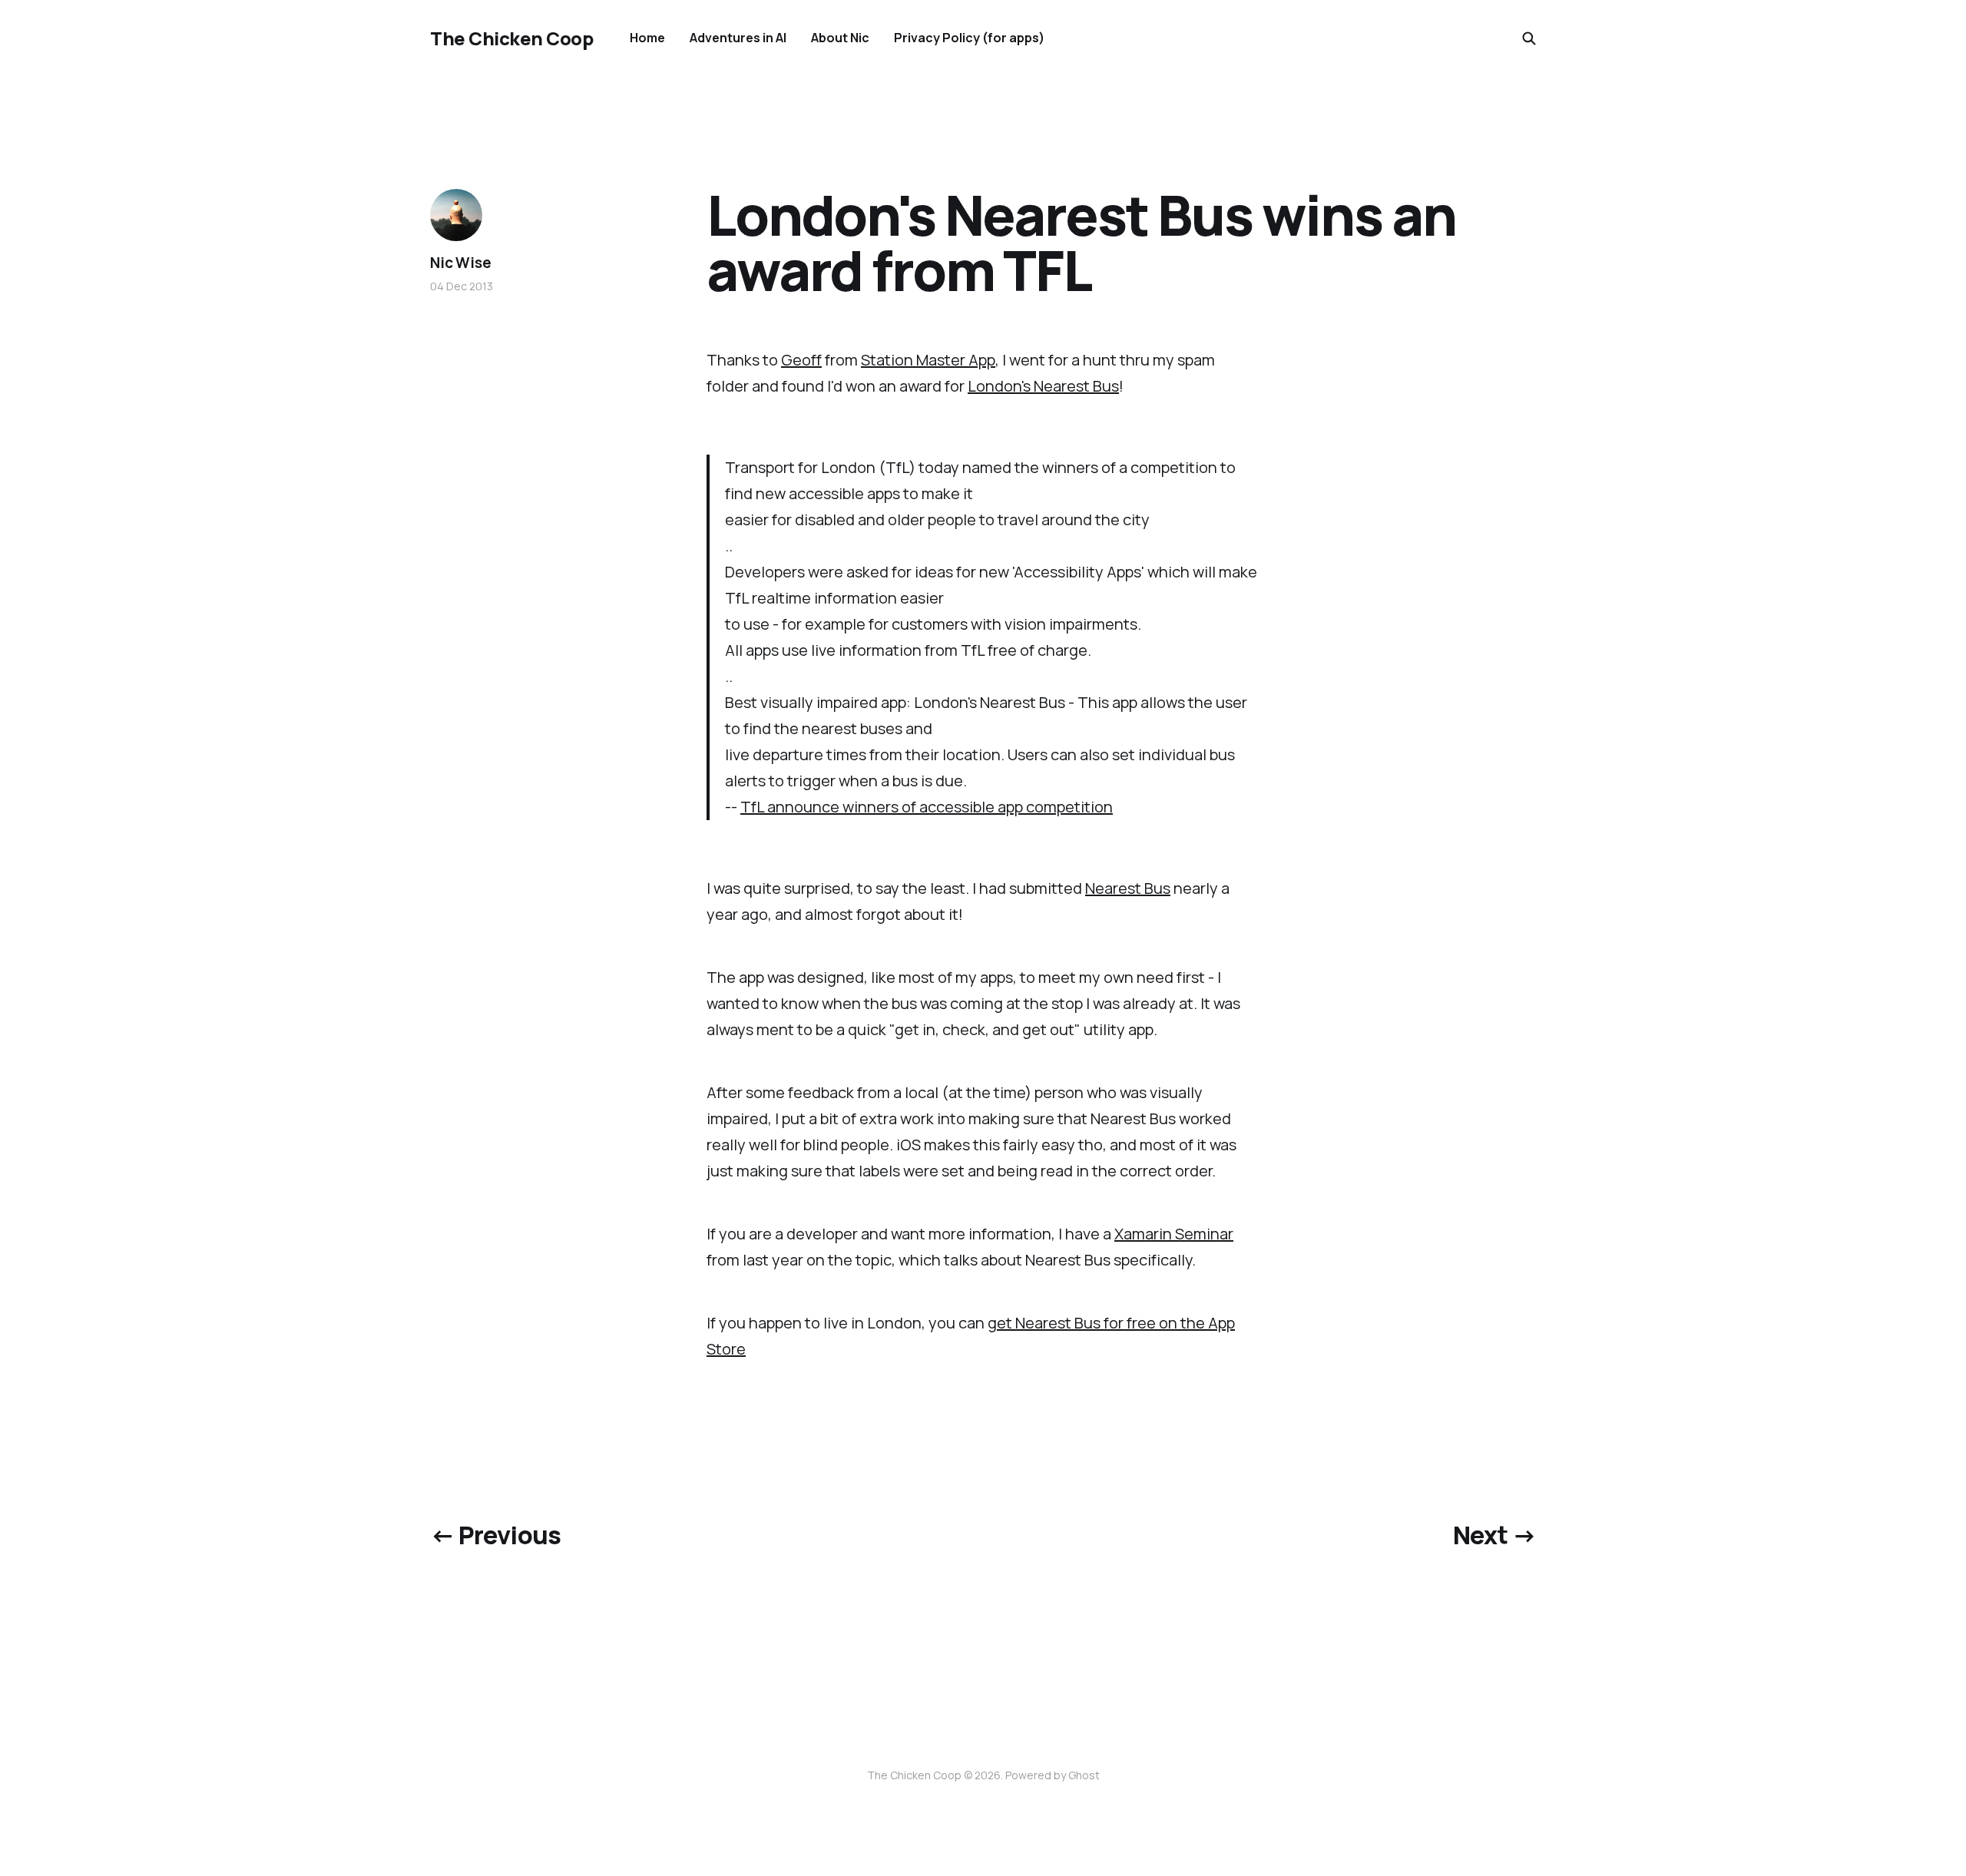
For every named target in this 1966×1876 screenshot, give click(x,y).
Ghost (1084, 1775)
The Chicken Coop (511, 38)
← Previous (496, 1535)
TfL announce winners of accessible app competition (927, 807)
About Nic (840, 38)
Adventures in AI (738, 38)
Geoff (801, 360)
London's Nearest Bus (1043, 386)
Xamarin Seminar (1174, 1234)
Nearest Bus (1128, 888)
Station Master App (928, 360)
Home (647, 38)
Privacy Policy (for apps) (969, 38)
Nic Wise (460, 263)
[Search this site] (1529, 38)
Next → (1494, 1535)
